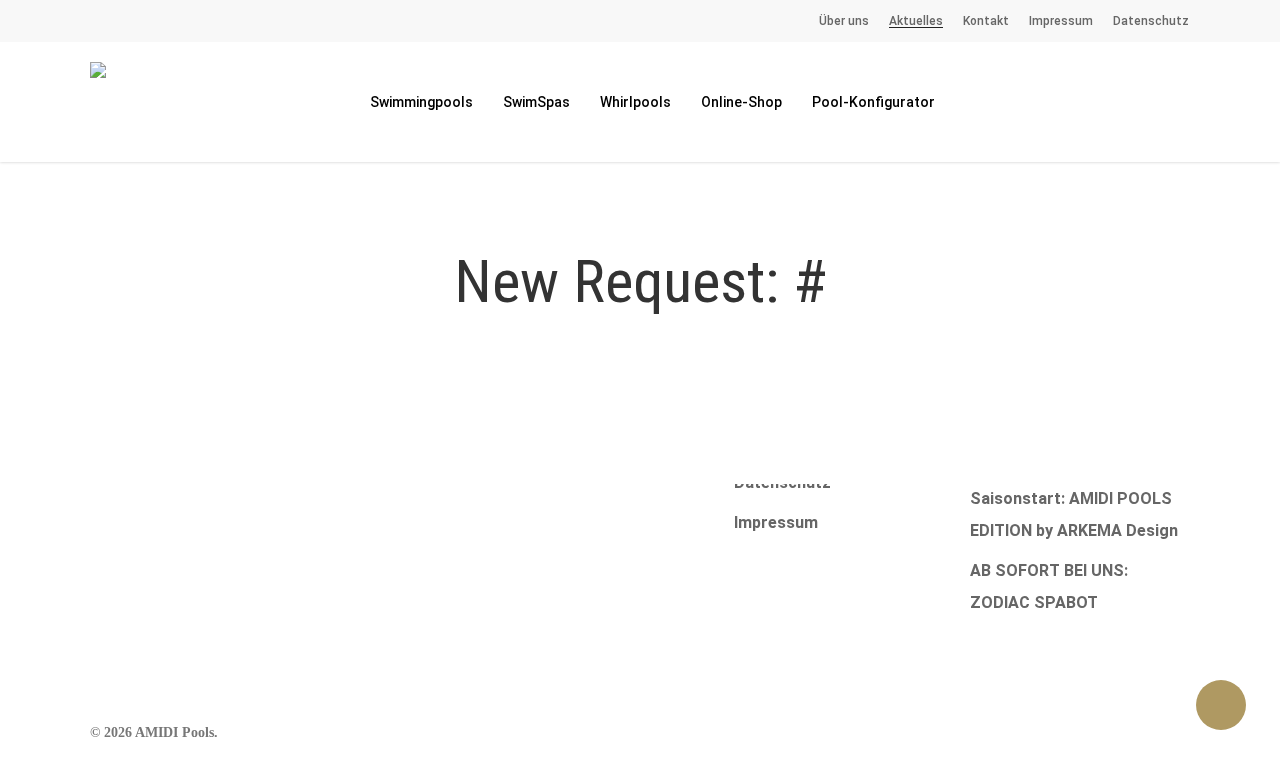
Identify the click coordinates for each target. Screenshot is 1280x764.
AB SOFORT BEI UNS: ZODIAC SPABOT (1049, 586)
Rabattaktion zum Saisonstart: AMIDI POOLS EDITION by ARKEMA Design (1074, 498)
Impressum (776, 522)
